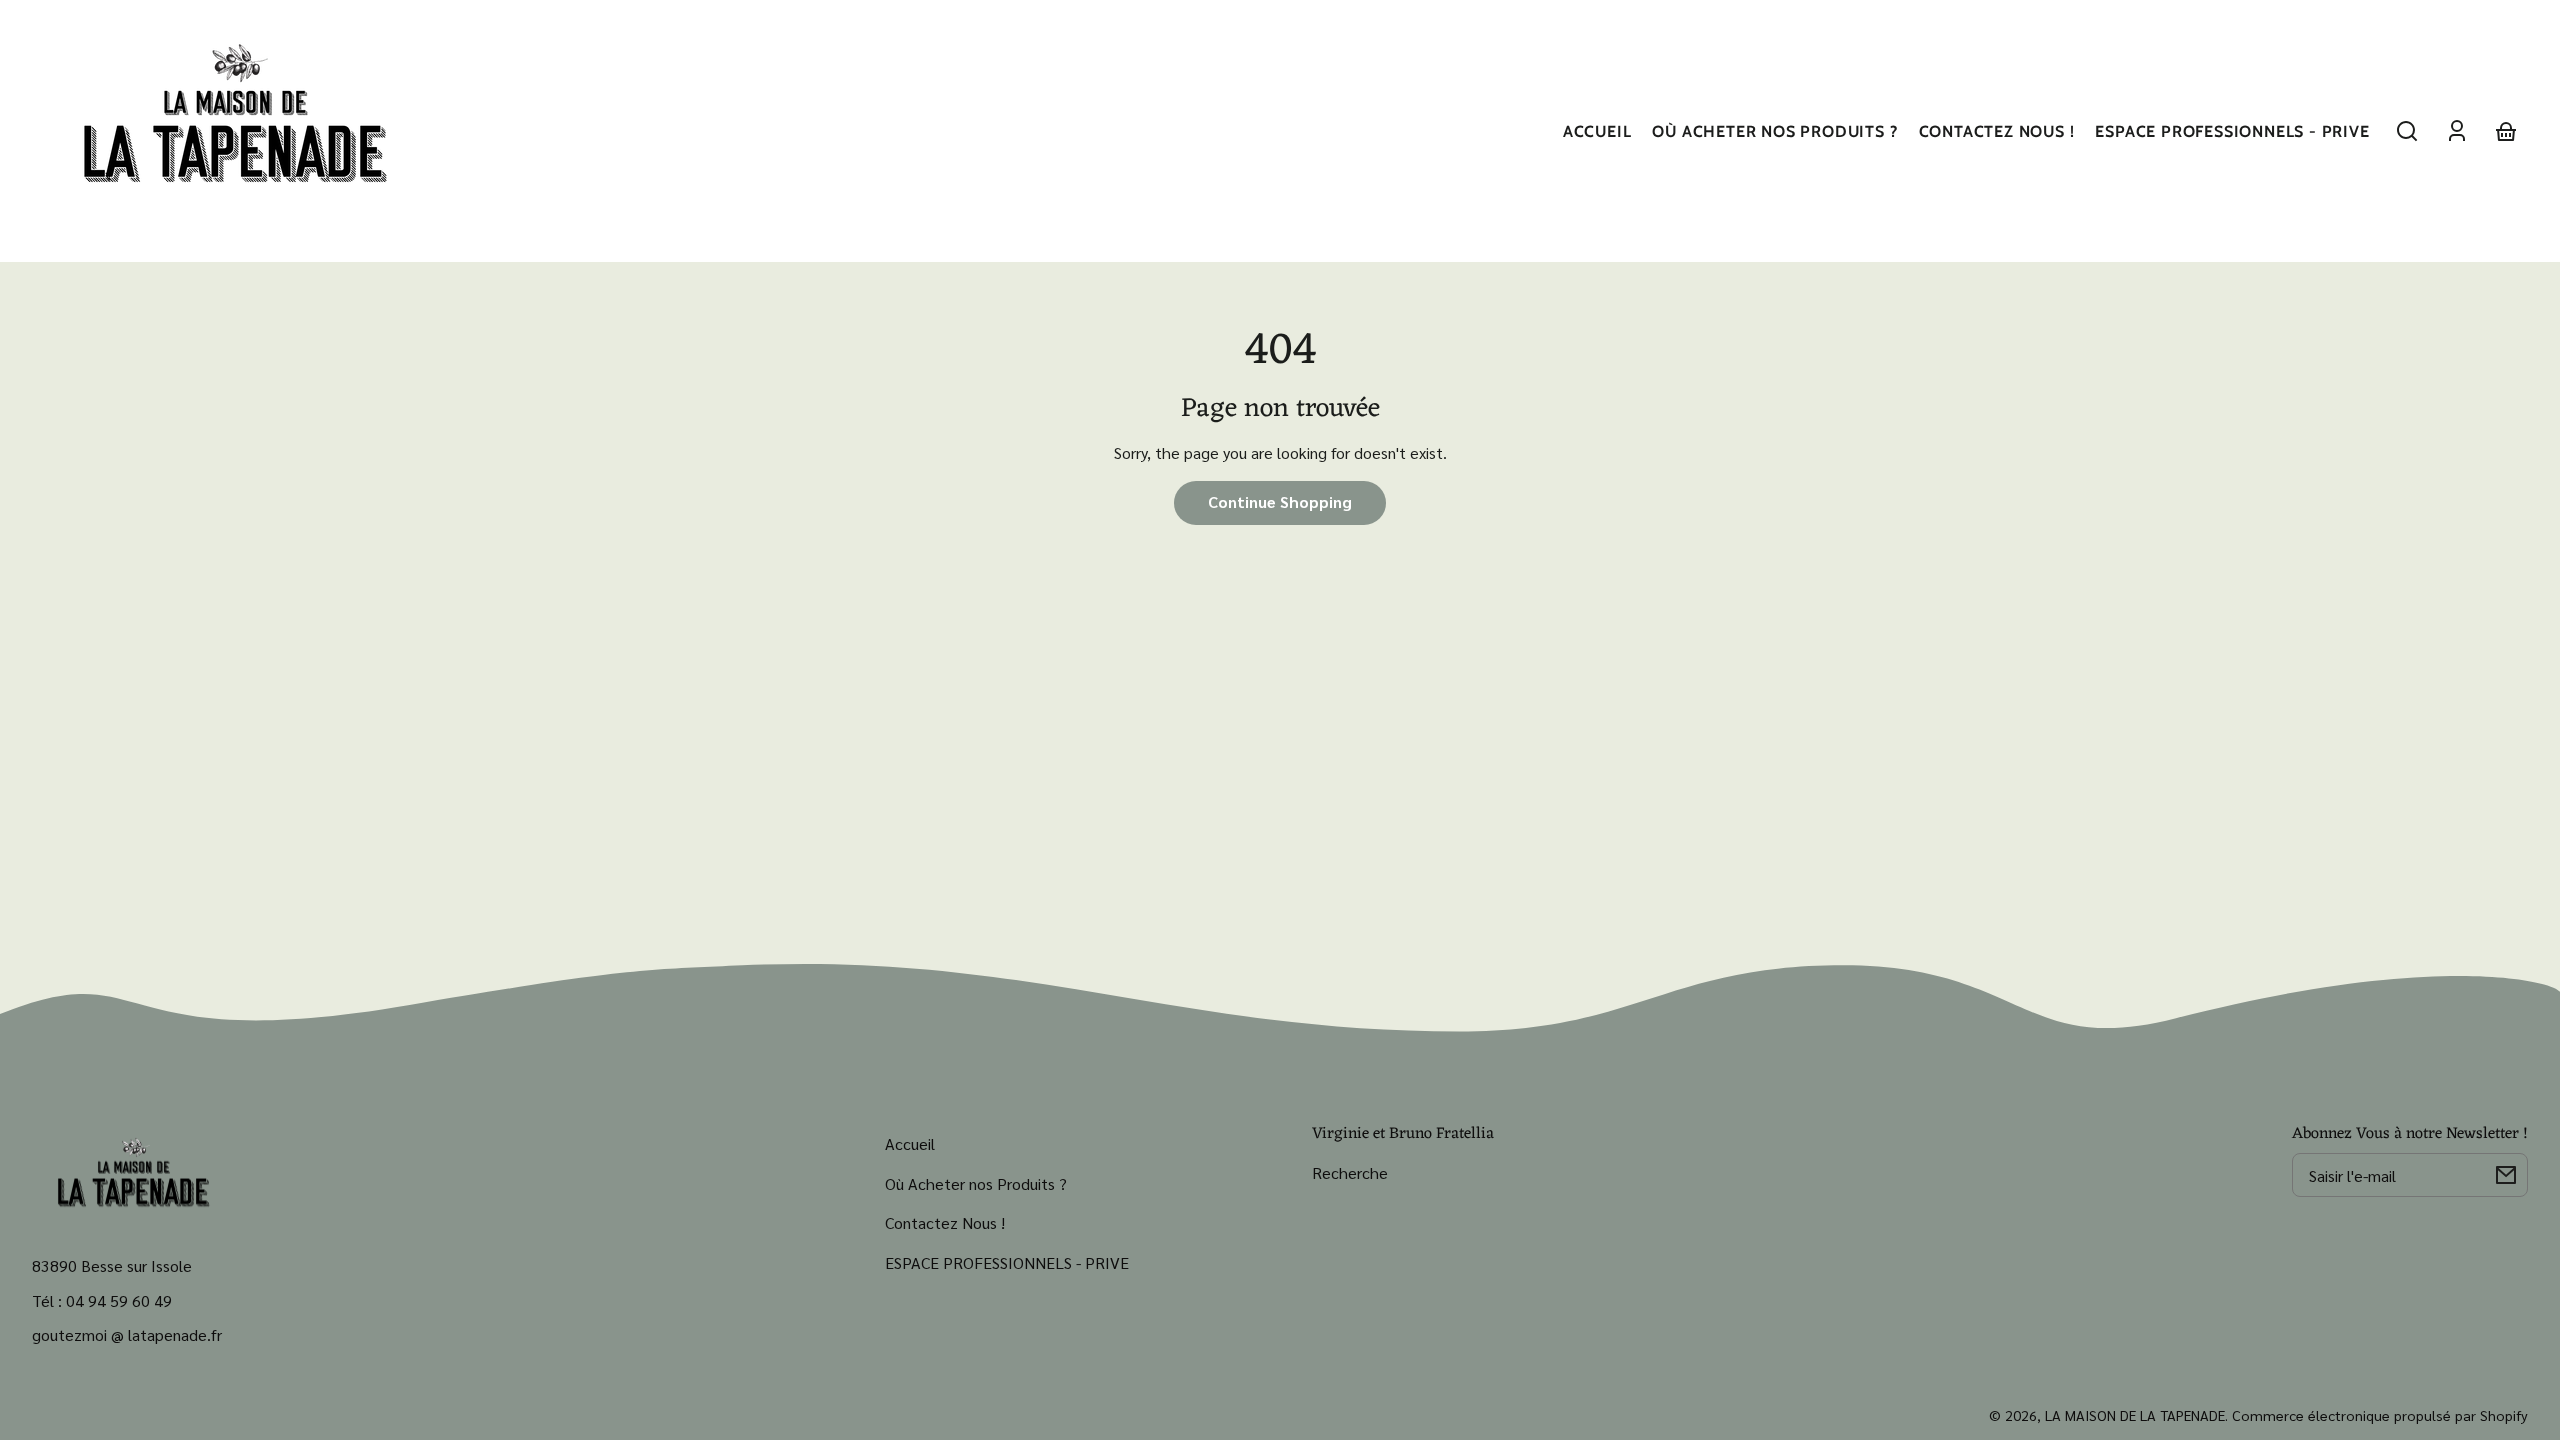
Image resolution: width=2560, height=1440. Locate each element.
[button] (2407, 131)
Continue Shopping (1280, 501)
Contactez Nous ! (945, 1222)
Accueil (910, 1143)
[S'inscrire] (2506, 1175)
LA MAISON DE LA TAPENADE (2135, 1415)
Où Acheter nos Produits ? (976, 1183)
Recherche (1350, 1172)
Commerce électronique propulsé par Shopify (2380, 1415)
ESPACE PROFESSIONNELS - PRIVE (1007, 1262)
